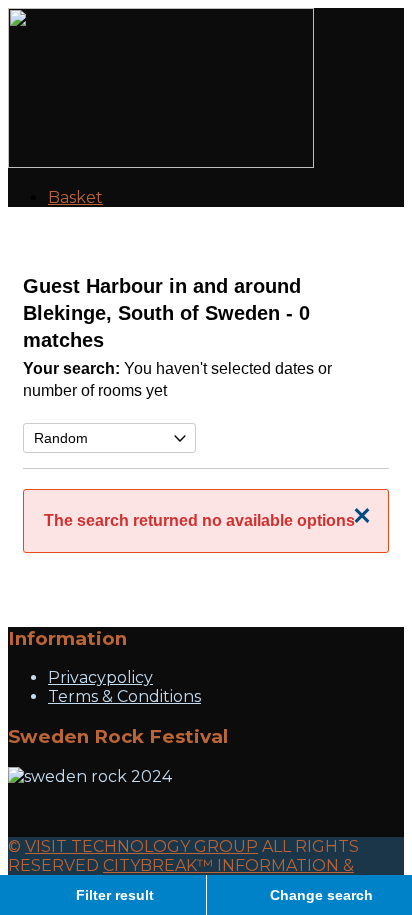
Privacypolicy (100, 677)
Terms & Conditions (124, 696)
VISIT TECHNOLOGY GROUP (141, 846)
